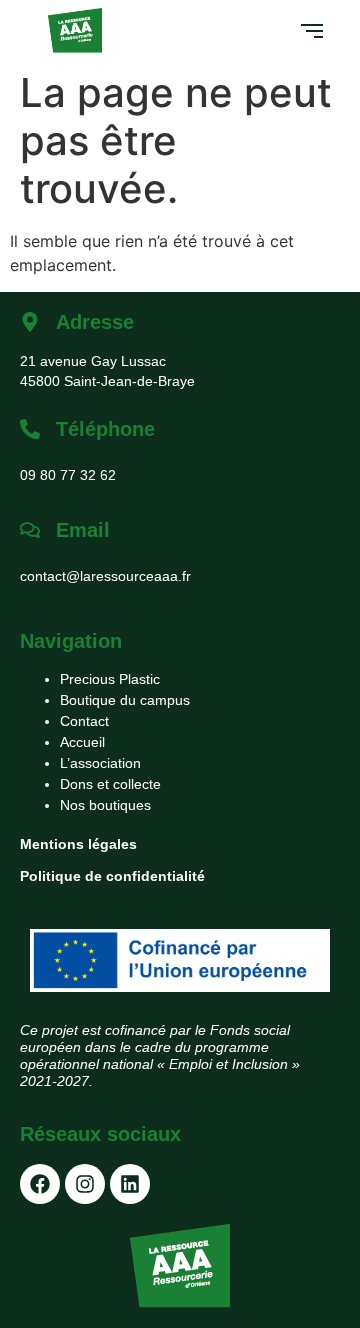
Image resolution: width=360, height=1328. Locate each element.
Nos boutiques (105, 805)
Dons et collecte (110, 784)
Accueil (82, 742)
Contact (84, 721)
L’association (100, 763)
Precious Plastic (110, 679)
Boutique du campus (125, 700)
